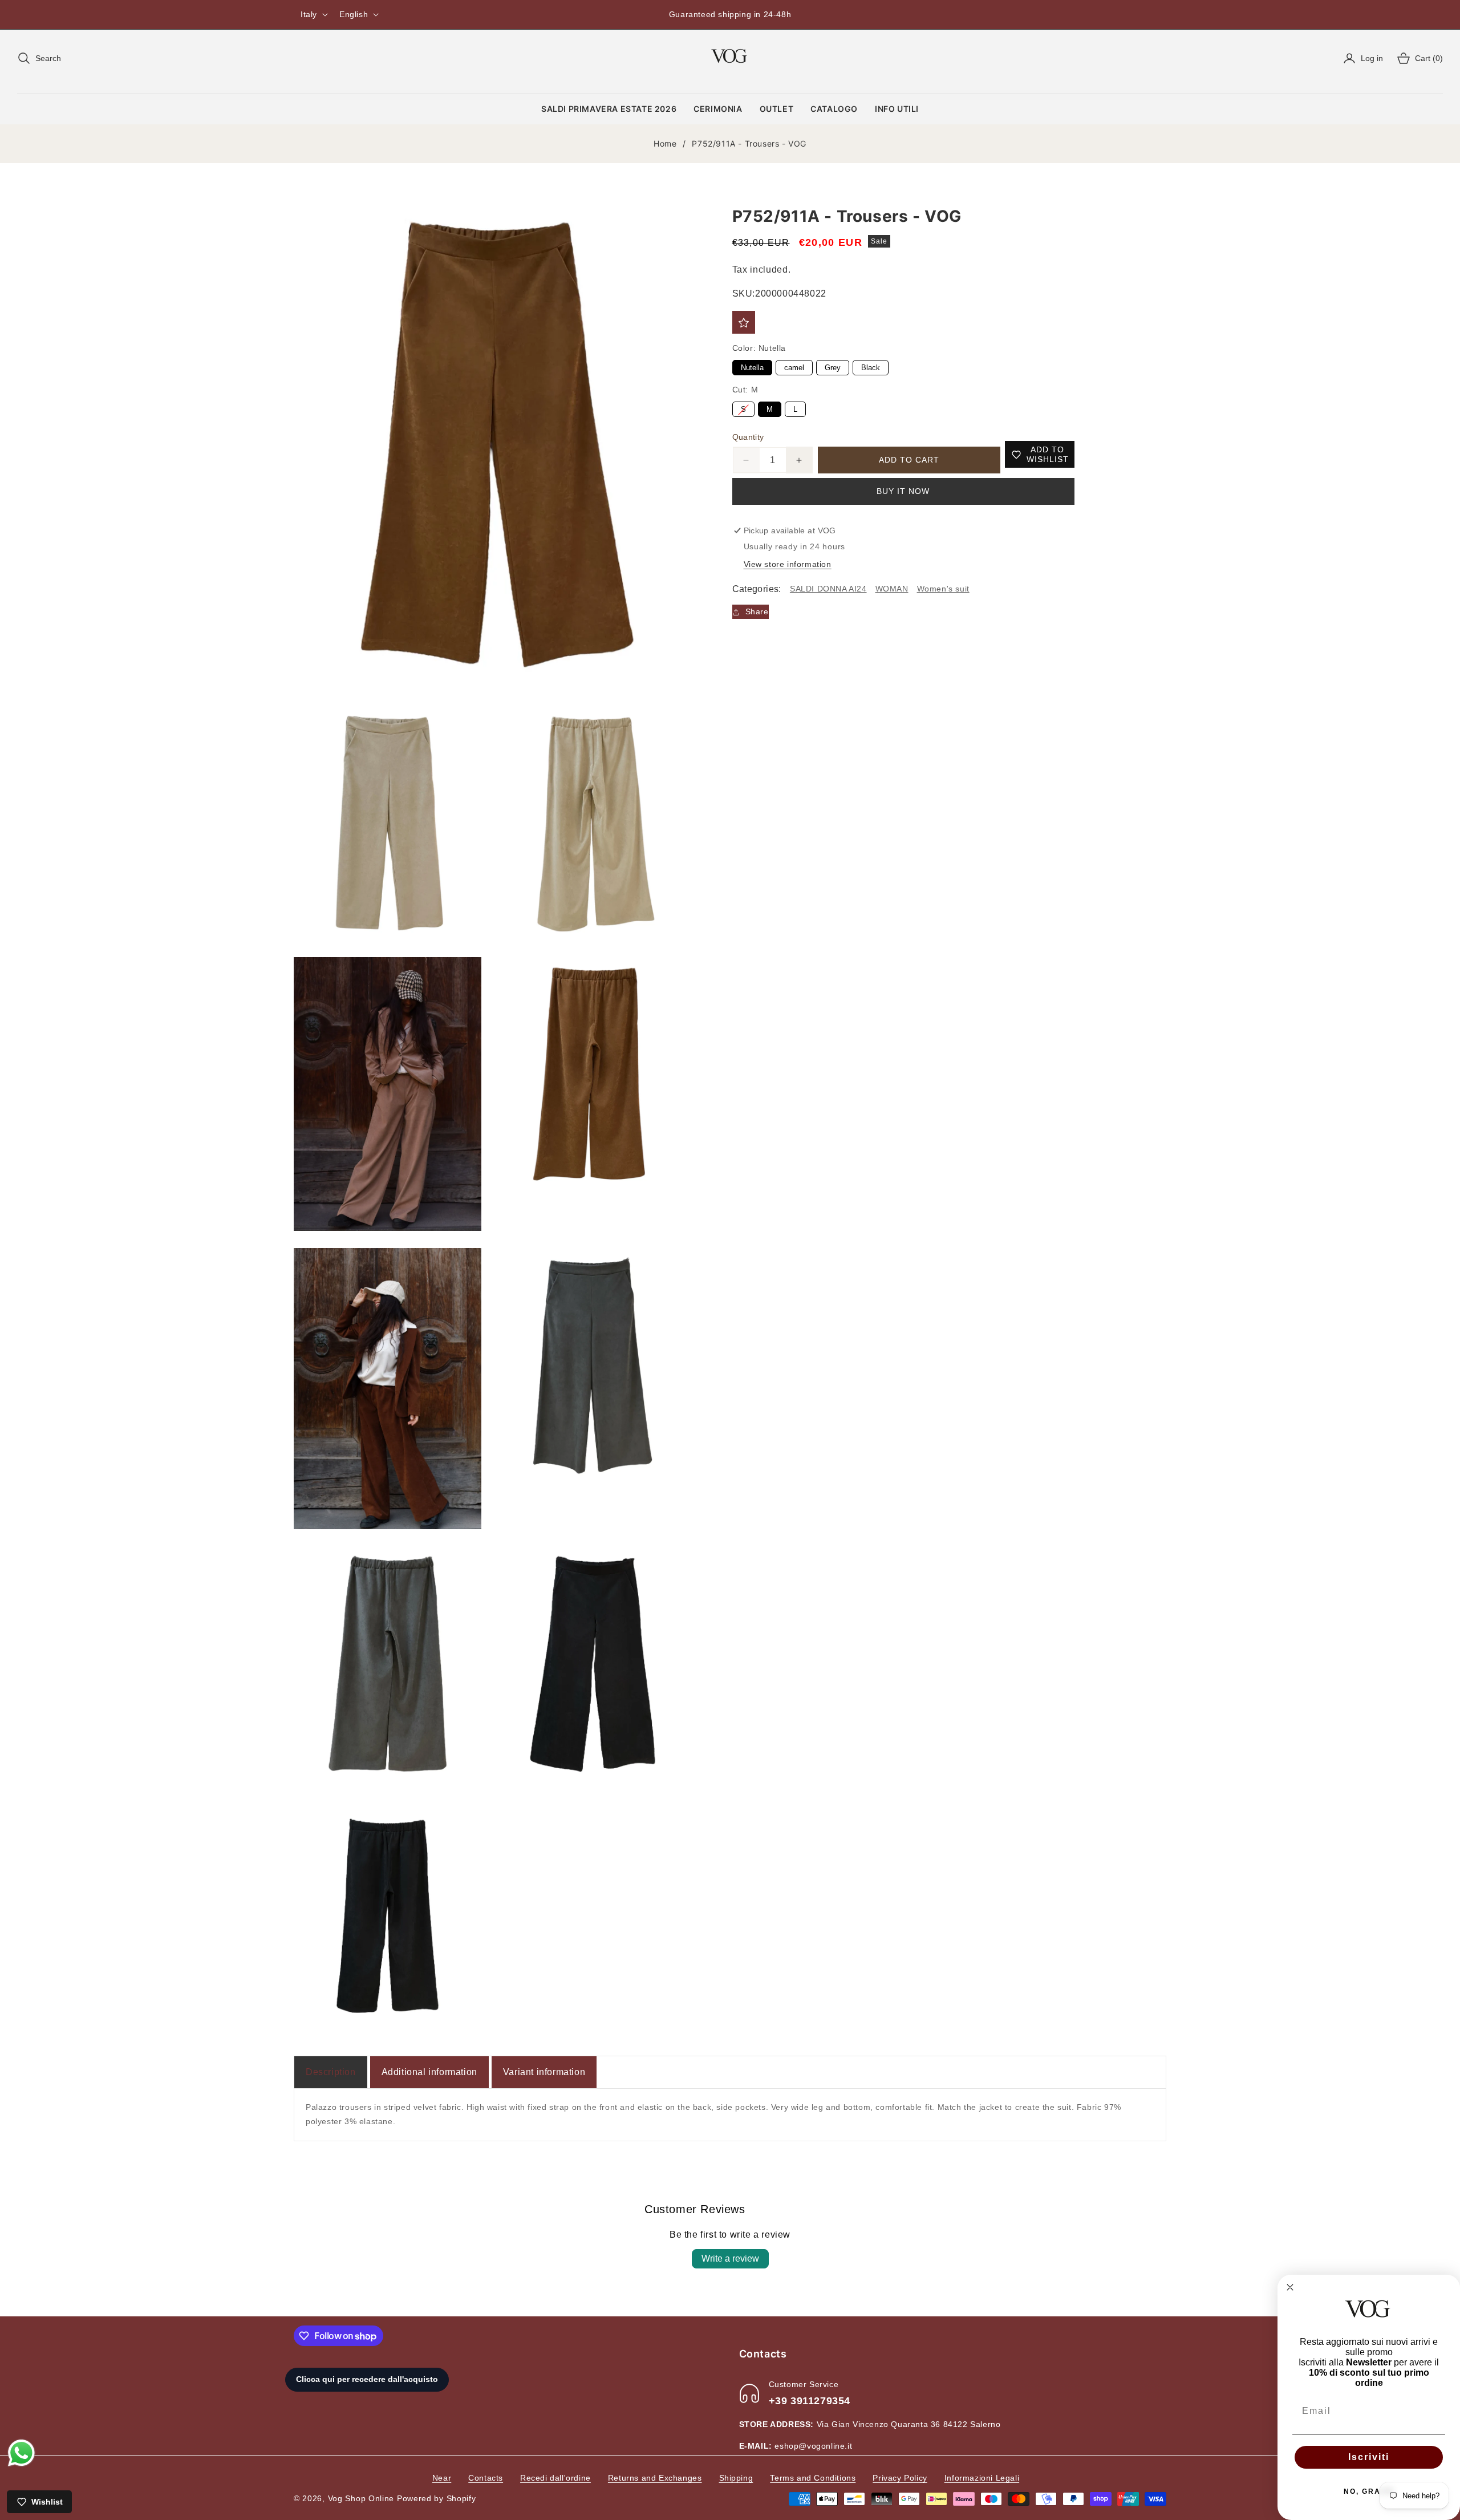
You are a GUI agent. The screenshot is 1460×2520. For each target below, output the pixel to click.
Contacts (486, 2478)
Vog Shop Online (361, 2498)
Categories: (757, 589)
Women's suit (943, 589)
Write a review (730, 2258)
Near (442, 2478)
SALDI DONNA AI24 (828, 589)
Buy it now (903, 492)
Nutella (752, 366)
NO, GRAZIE (1369, 2491)
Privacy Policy (900, 2478)
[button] (39, 58)
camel (794, 366)
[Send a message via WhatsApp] (21, 2453)
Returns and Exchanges (655, 2478)
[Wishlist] (744, 323)
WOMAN (892, 589)
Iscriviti (1369, 2457)
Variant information (544, 2072)
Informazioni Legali (982, 2478)
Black (870, 366)
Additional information (429, 2072)
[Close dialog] (1290, 2287)
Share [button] (757, 612)
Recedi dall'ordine (555, 2478)
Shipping (736, 2478)
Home (665, 143)
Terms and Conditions (813, 2478)
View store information (788, 564)
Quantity (748, 437)
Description (331, 2072)
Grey (832, 366)
